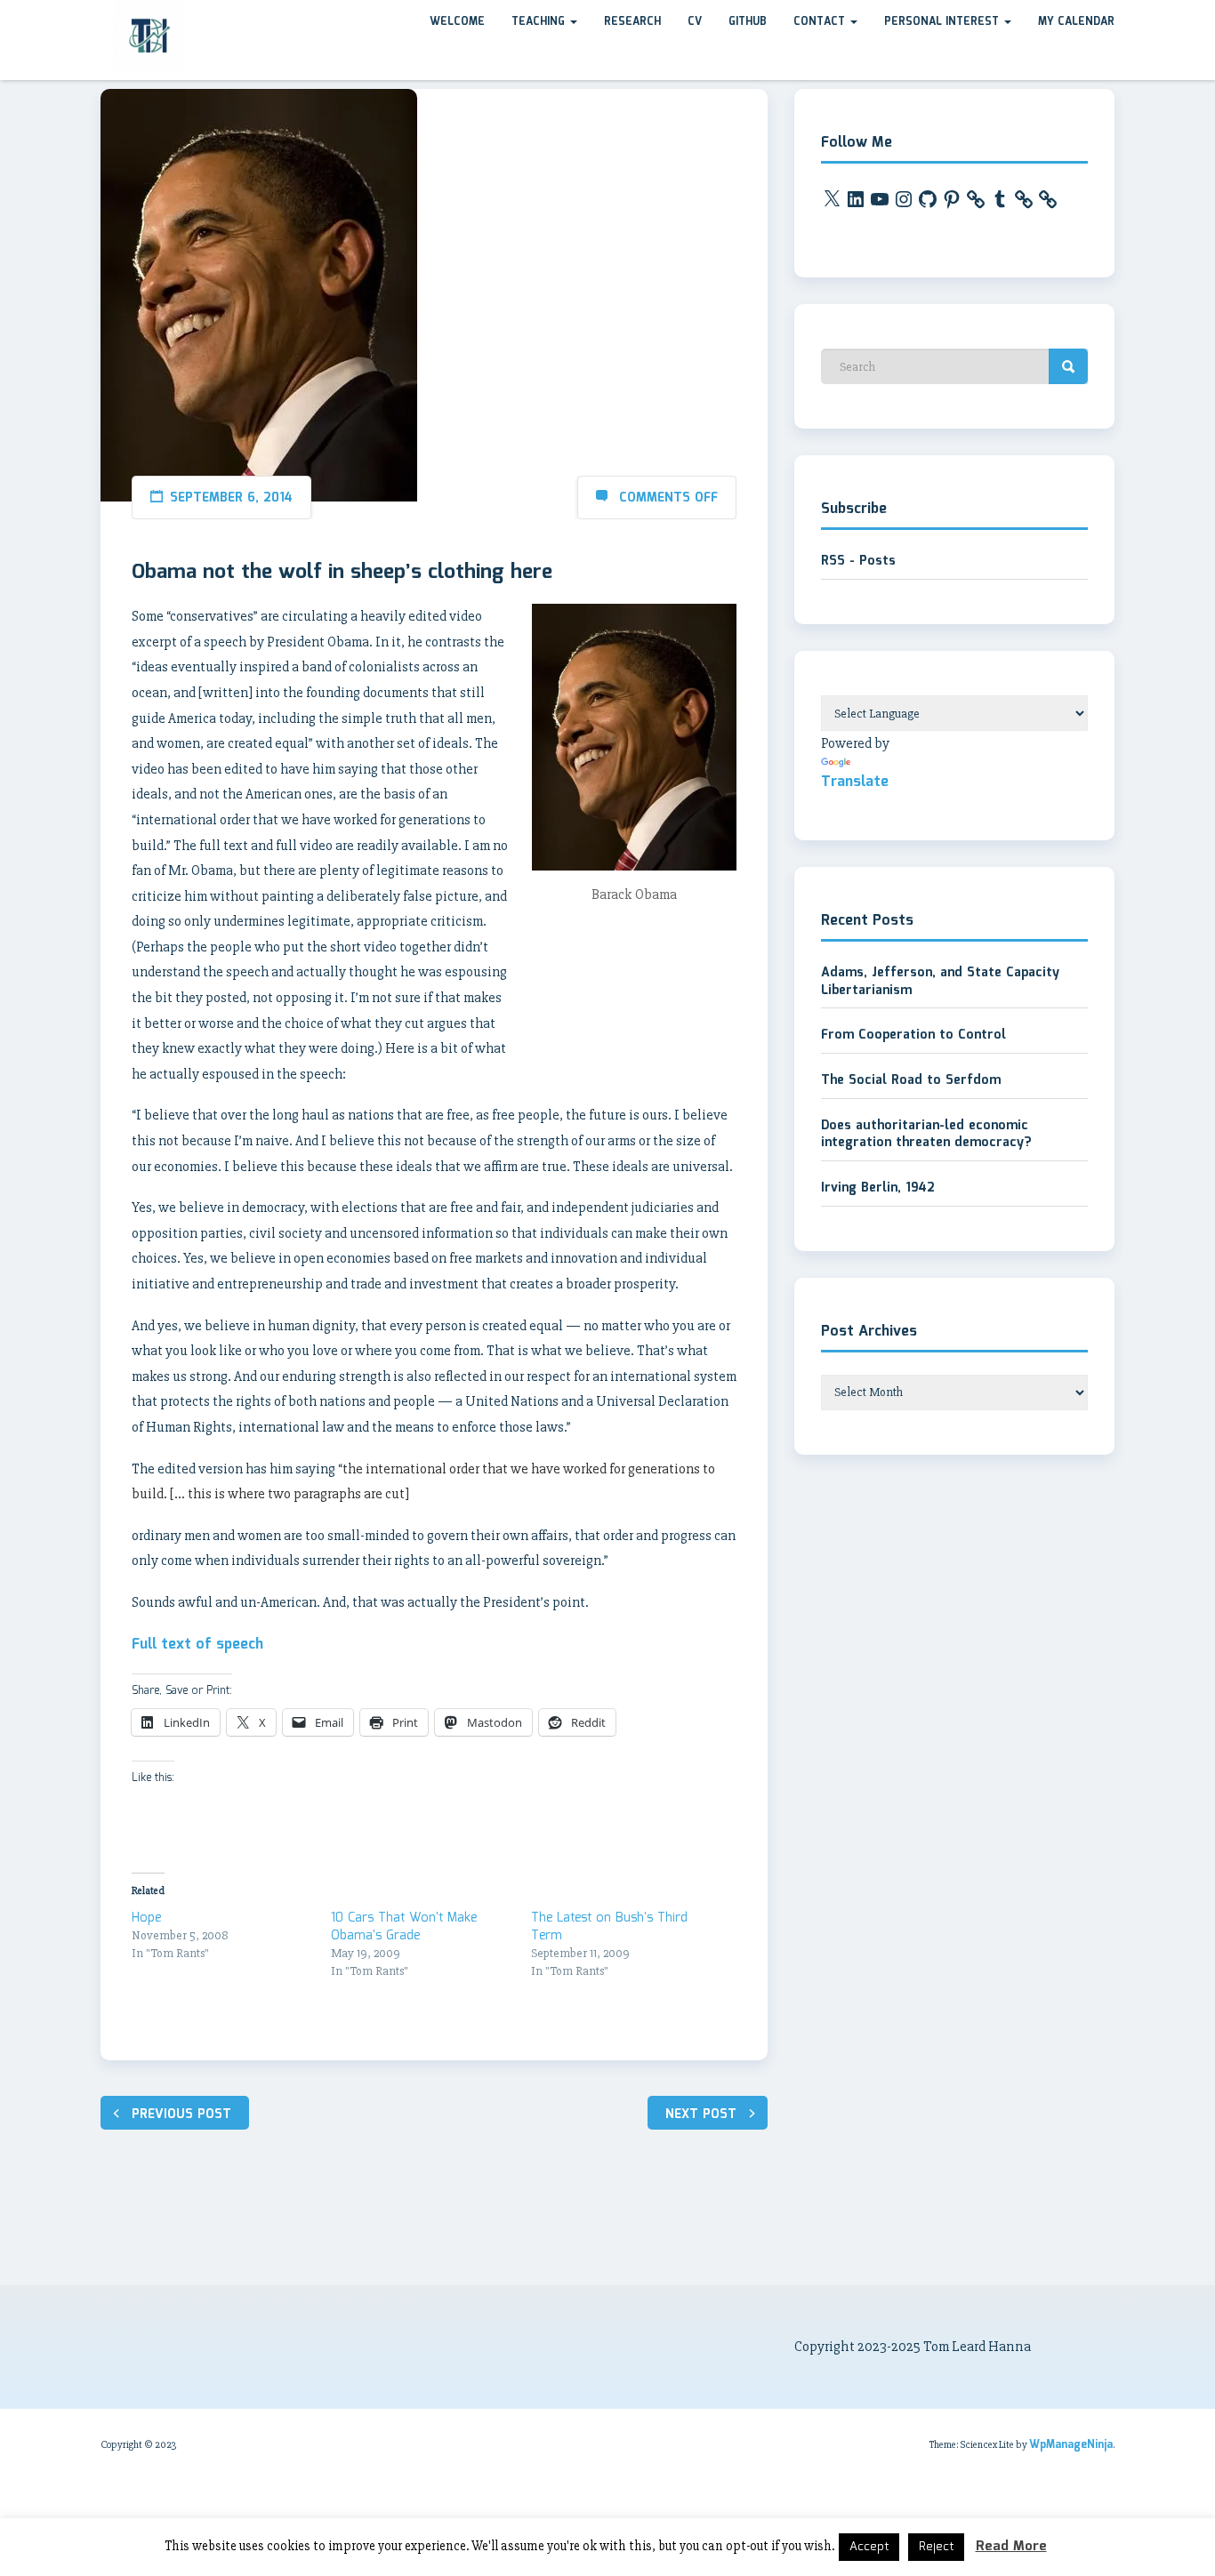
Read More (1011, 2547)
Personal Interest (943, 22)
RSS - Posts (858, 561)
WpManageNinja (1071, 2445)
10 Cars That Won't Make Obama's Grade (404, 1927)
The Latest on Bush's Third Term (609, 1927)
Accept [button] (869, 2547)
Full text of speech (197, 1645)
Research (632, 22)
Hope (146, 1918)
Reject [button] (936, 2547)
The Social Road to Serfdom (911, 1080)
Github (748, 22)
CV (695, 22)
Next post (701, 2115)
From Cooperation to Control (913, 1035)
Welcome (457, 22)
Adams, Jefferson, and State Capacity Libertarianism (940, 982)
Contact (821, 22)
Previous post (181, 2115)
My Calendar (1076, 22)
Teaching (540, 22)
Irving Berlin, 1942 (878, 1188)
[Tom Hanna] (101, 17)
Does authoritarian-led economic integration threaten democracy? (926, 1135)
